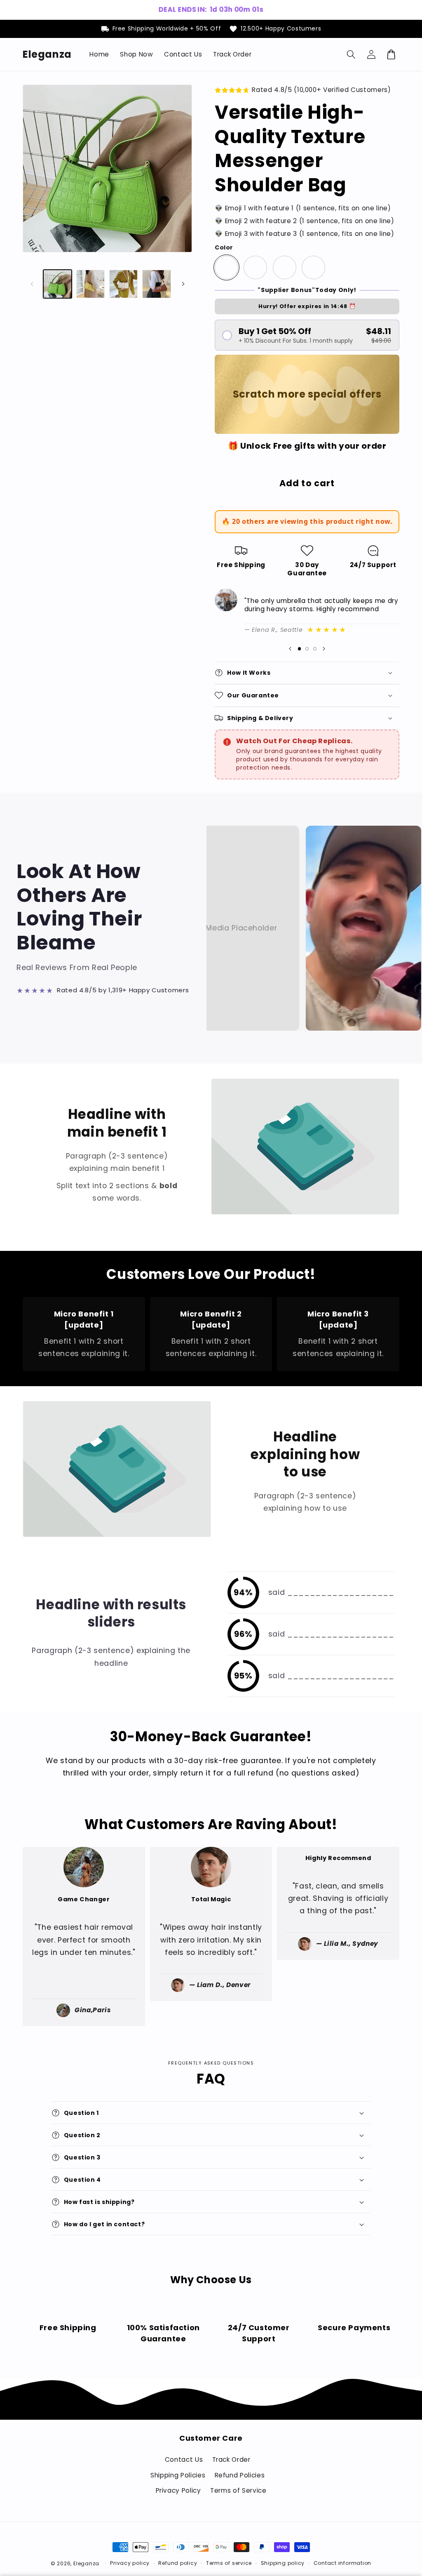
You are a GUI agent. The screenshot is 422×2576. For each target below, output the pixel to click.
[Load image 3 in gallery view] (123, 284)
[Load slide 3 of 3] (315, 649)
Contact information (343, 2563)
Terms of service (229, 2563)
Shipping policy (283, 2563)
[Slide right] (183, 284)
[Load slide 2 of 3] (307, 649)
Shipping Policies (178, 2475)
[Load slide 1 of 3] (299, 649)
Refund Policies (240, 2475)
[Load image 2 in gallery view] (90, 284)
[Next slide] (324, 649)
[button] (351, 54)
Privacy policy (130, 2563)
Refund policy (178, 2563)
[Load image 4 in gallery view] (156, 284)
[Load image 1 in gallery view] (57, 284)
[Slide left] (32, 284)
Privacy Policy (178, 2490)
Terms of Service (238, 2490)
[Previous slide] (290, 649)
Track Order (231, 2459)
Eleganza (86, 2563)
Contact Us (184, 2459)
